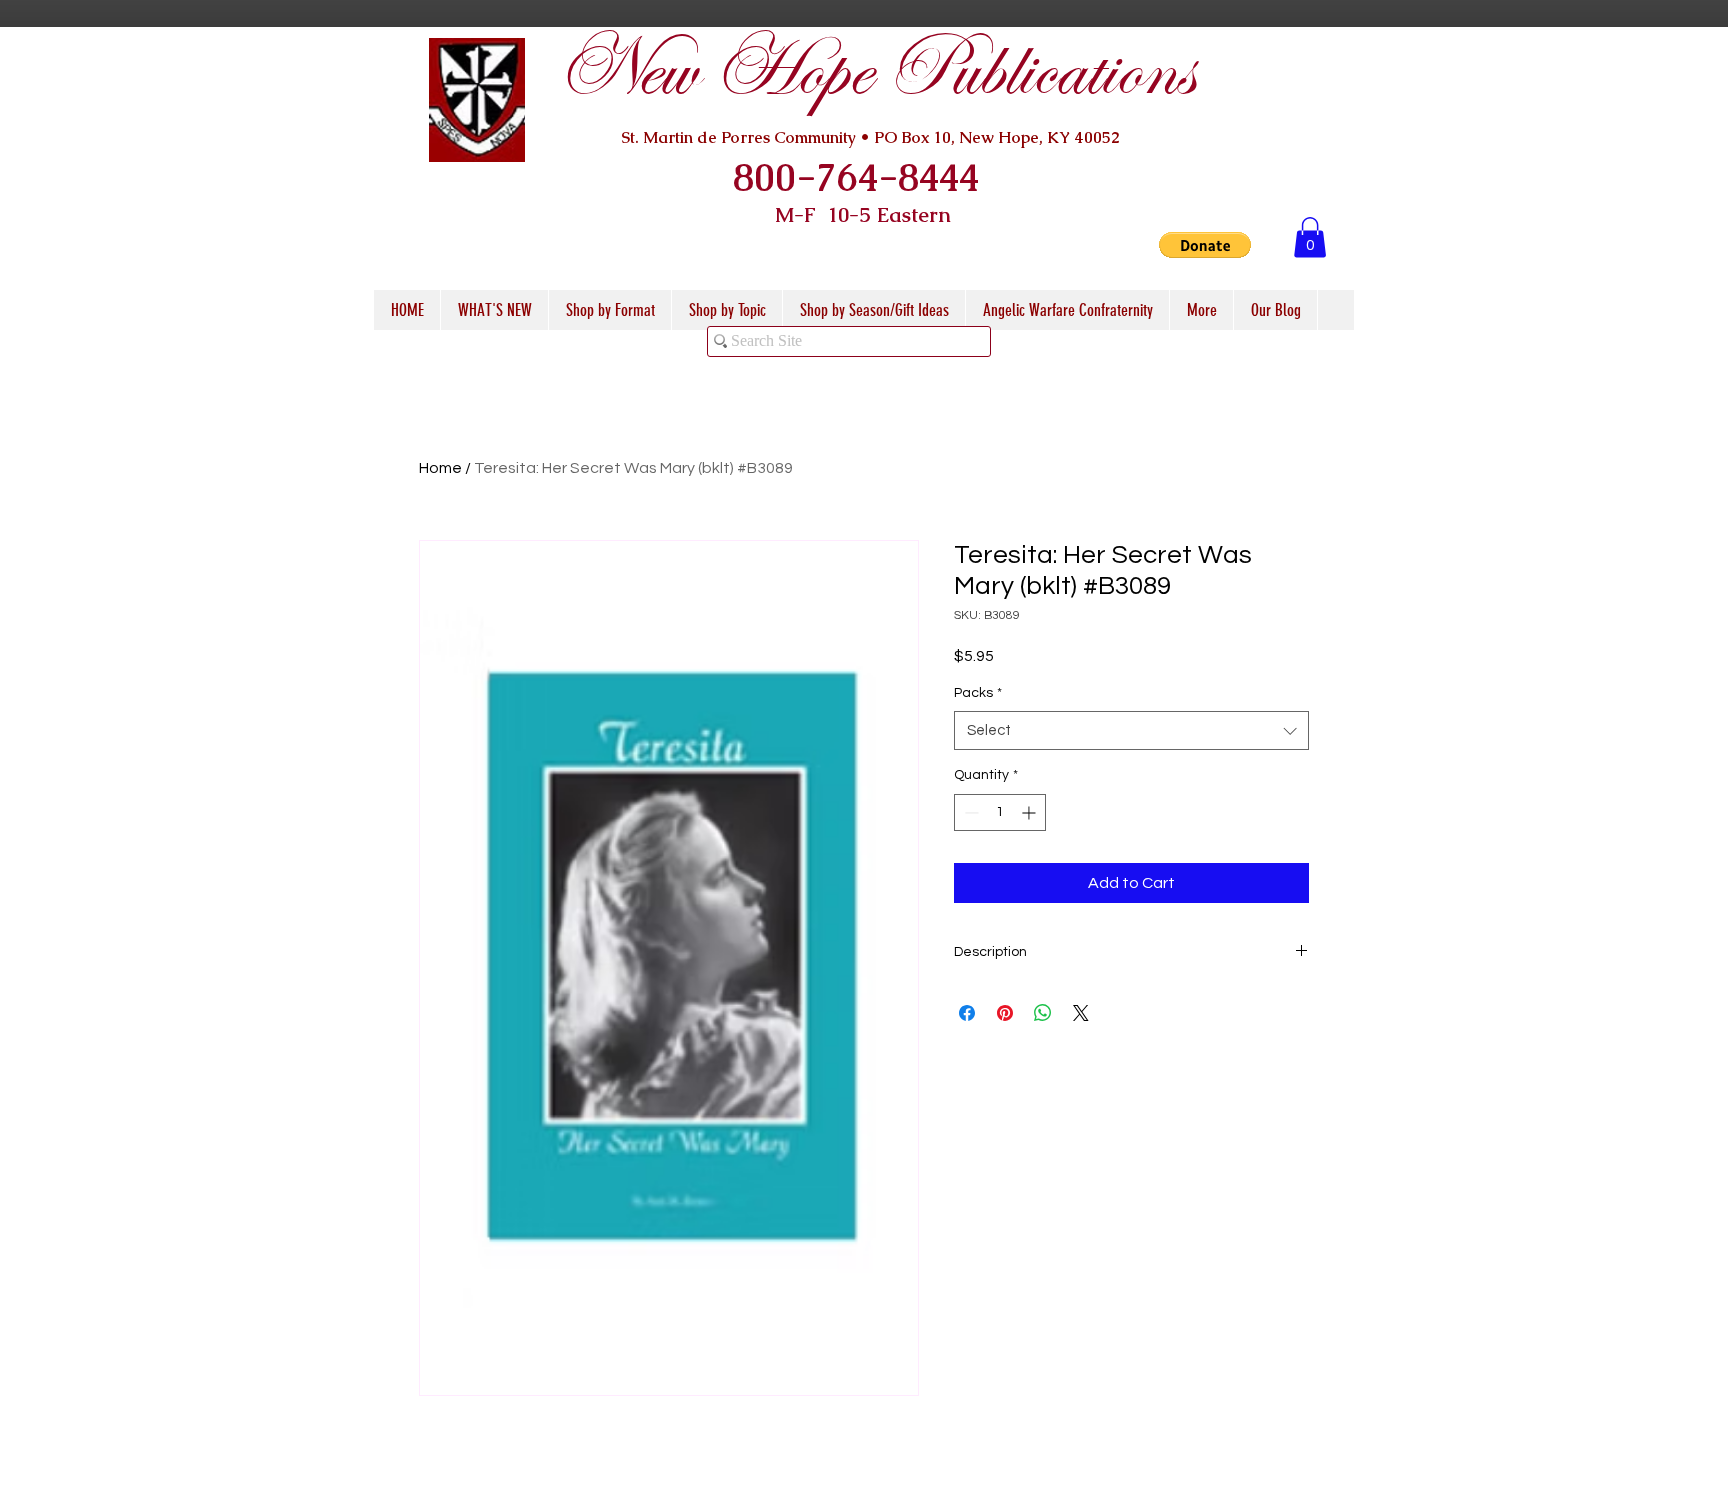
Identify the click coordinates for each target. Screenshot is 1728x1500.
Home (440, 468)
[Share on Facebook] (967, 1013)
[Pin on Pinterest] (1005, 1013)
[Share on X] (1081, 1013)
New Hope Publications (875, 71)
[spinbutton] (1000, 812)
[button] (1205, 245)
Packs (978, 693)
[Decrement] (969, 812)
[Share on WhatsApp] (1043, 1013)
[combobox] (1131, 730)
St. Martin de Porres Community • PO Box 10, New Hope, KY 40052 (870, 137)
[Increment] (1030, 812)
